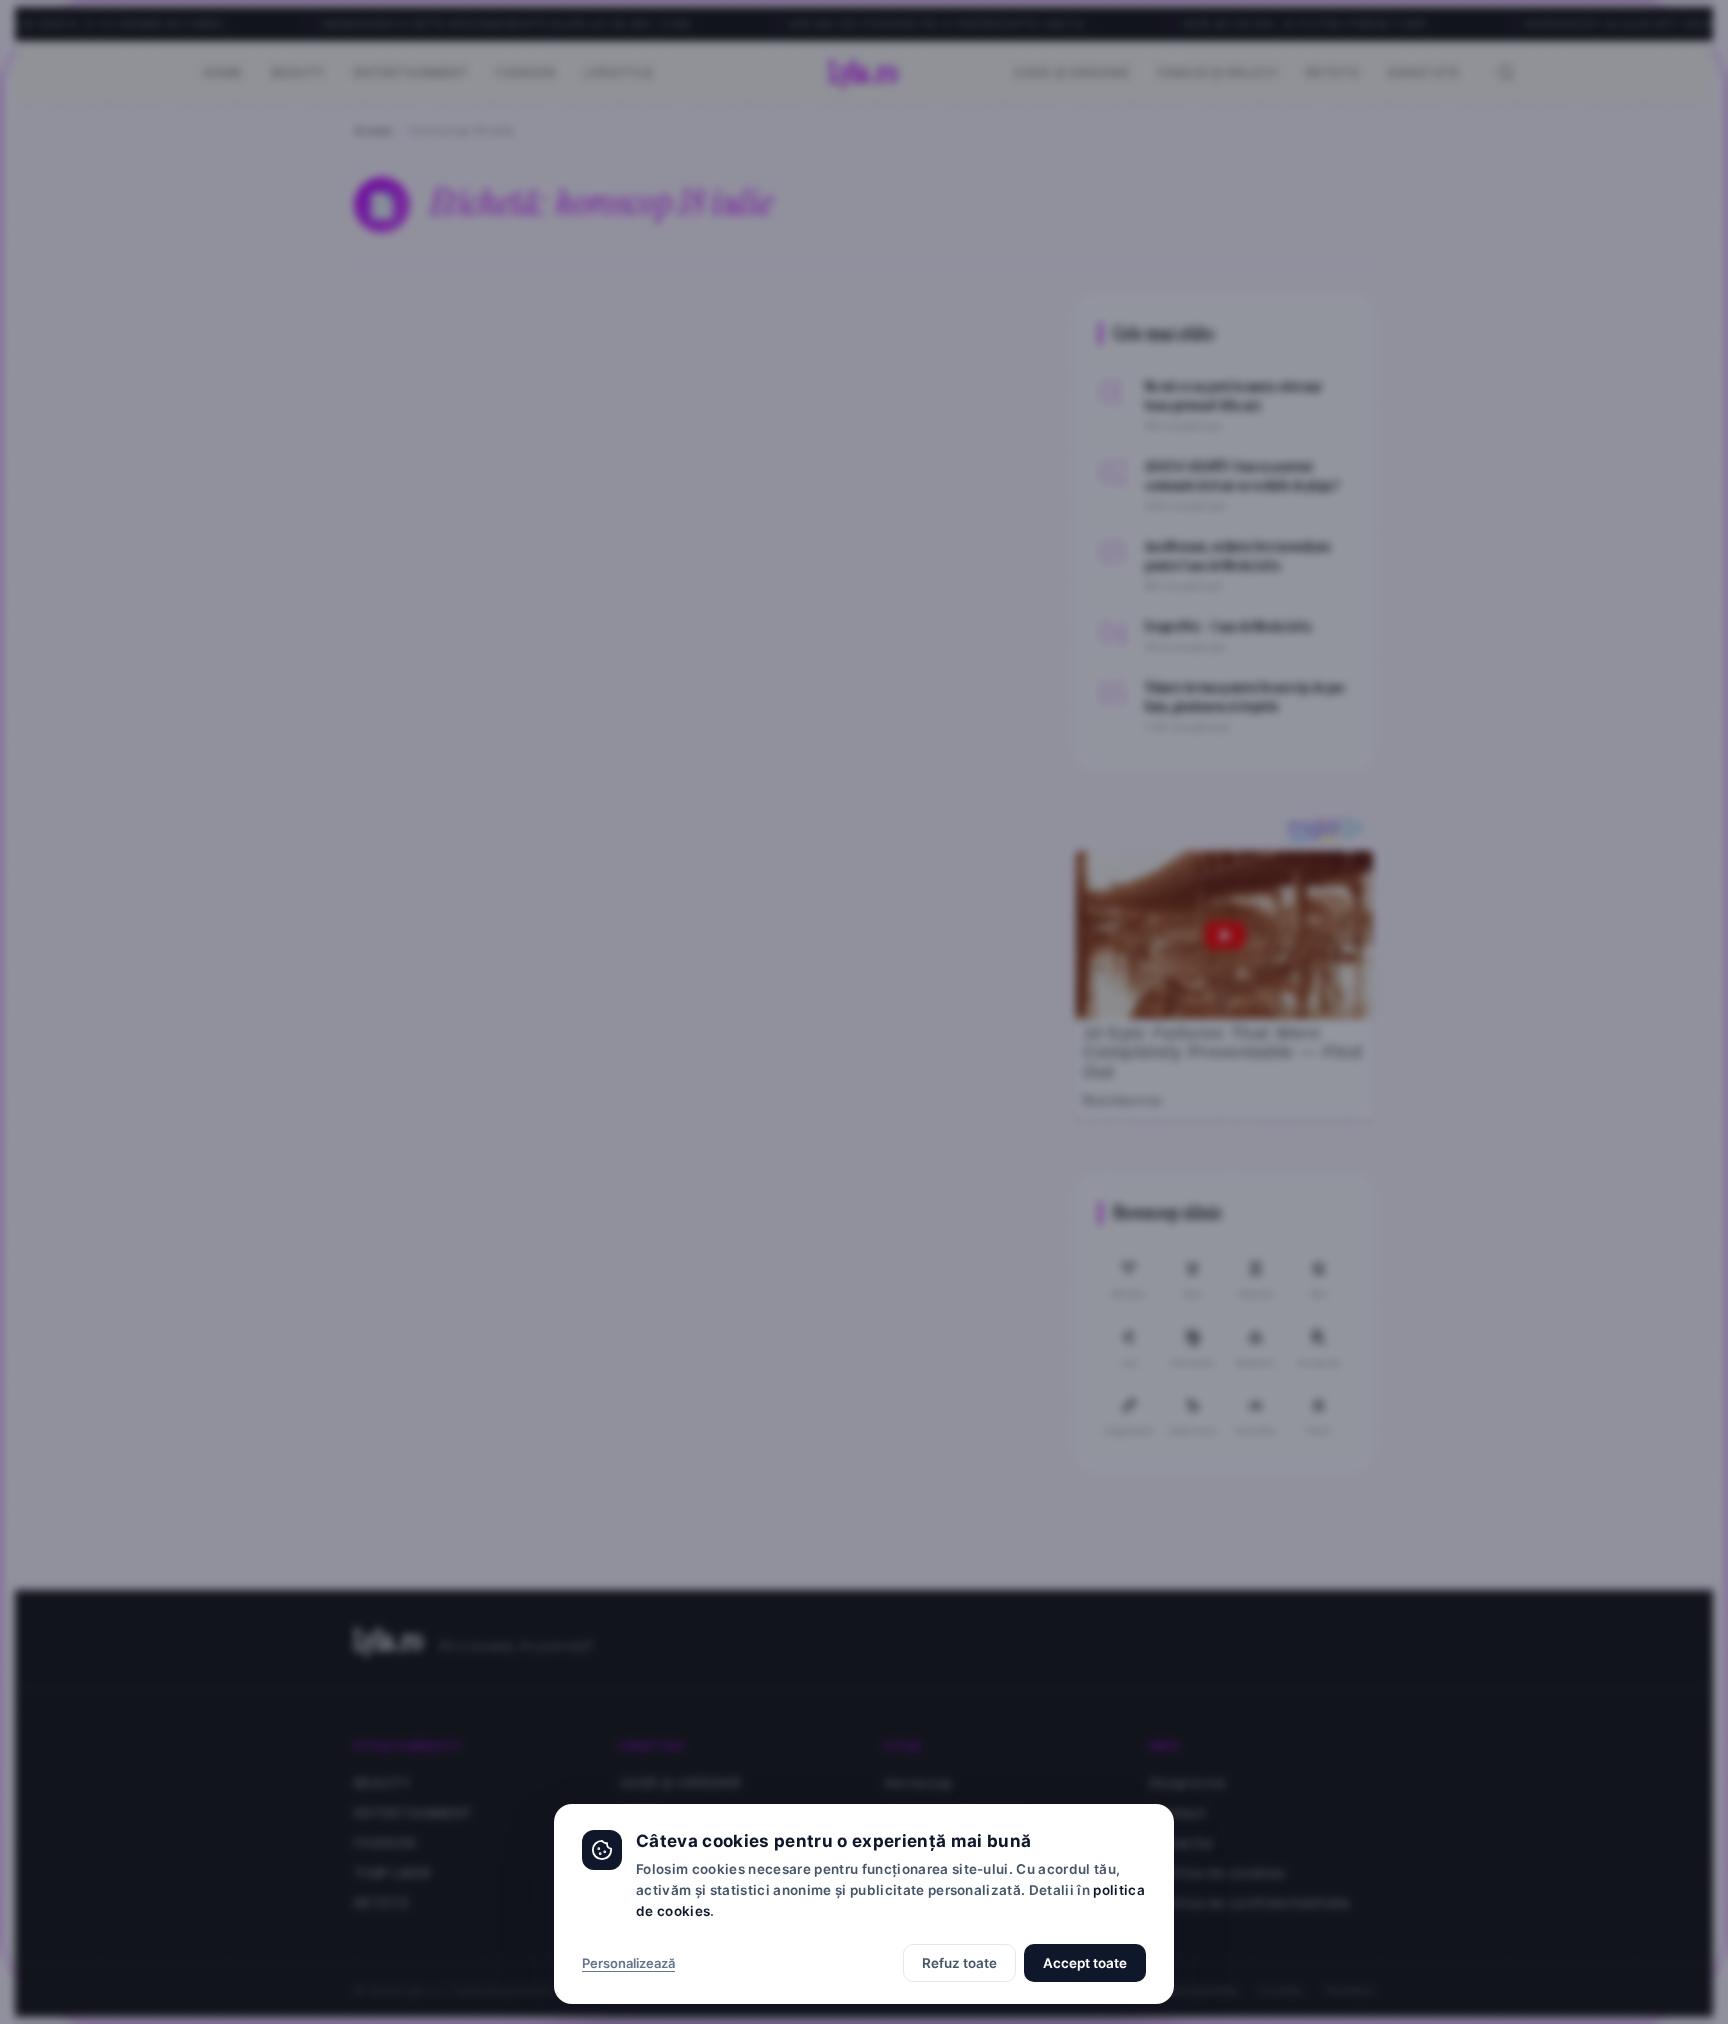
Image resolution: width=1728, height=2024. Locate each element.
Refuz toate (959, 1963)
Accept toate (1085, 1963)
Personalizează (628, 1963)
